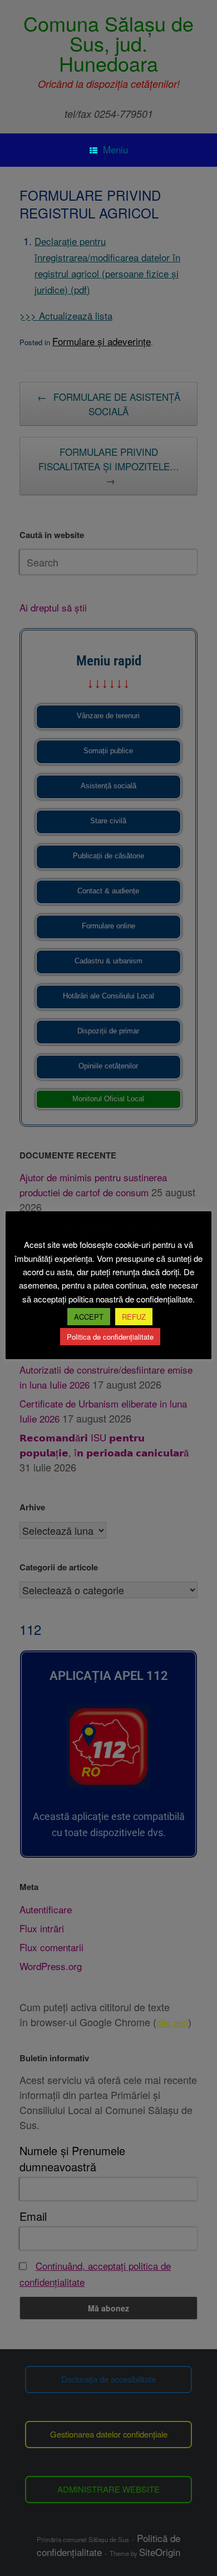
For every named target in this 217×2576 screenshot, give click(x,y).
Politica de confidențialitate (110, 1337)
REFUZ (134, 1317)
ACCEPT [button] (89, 1317)
